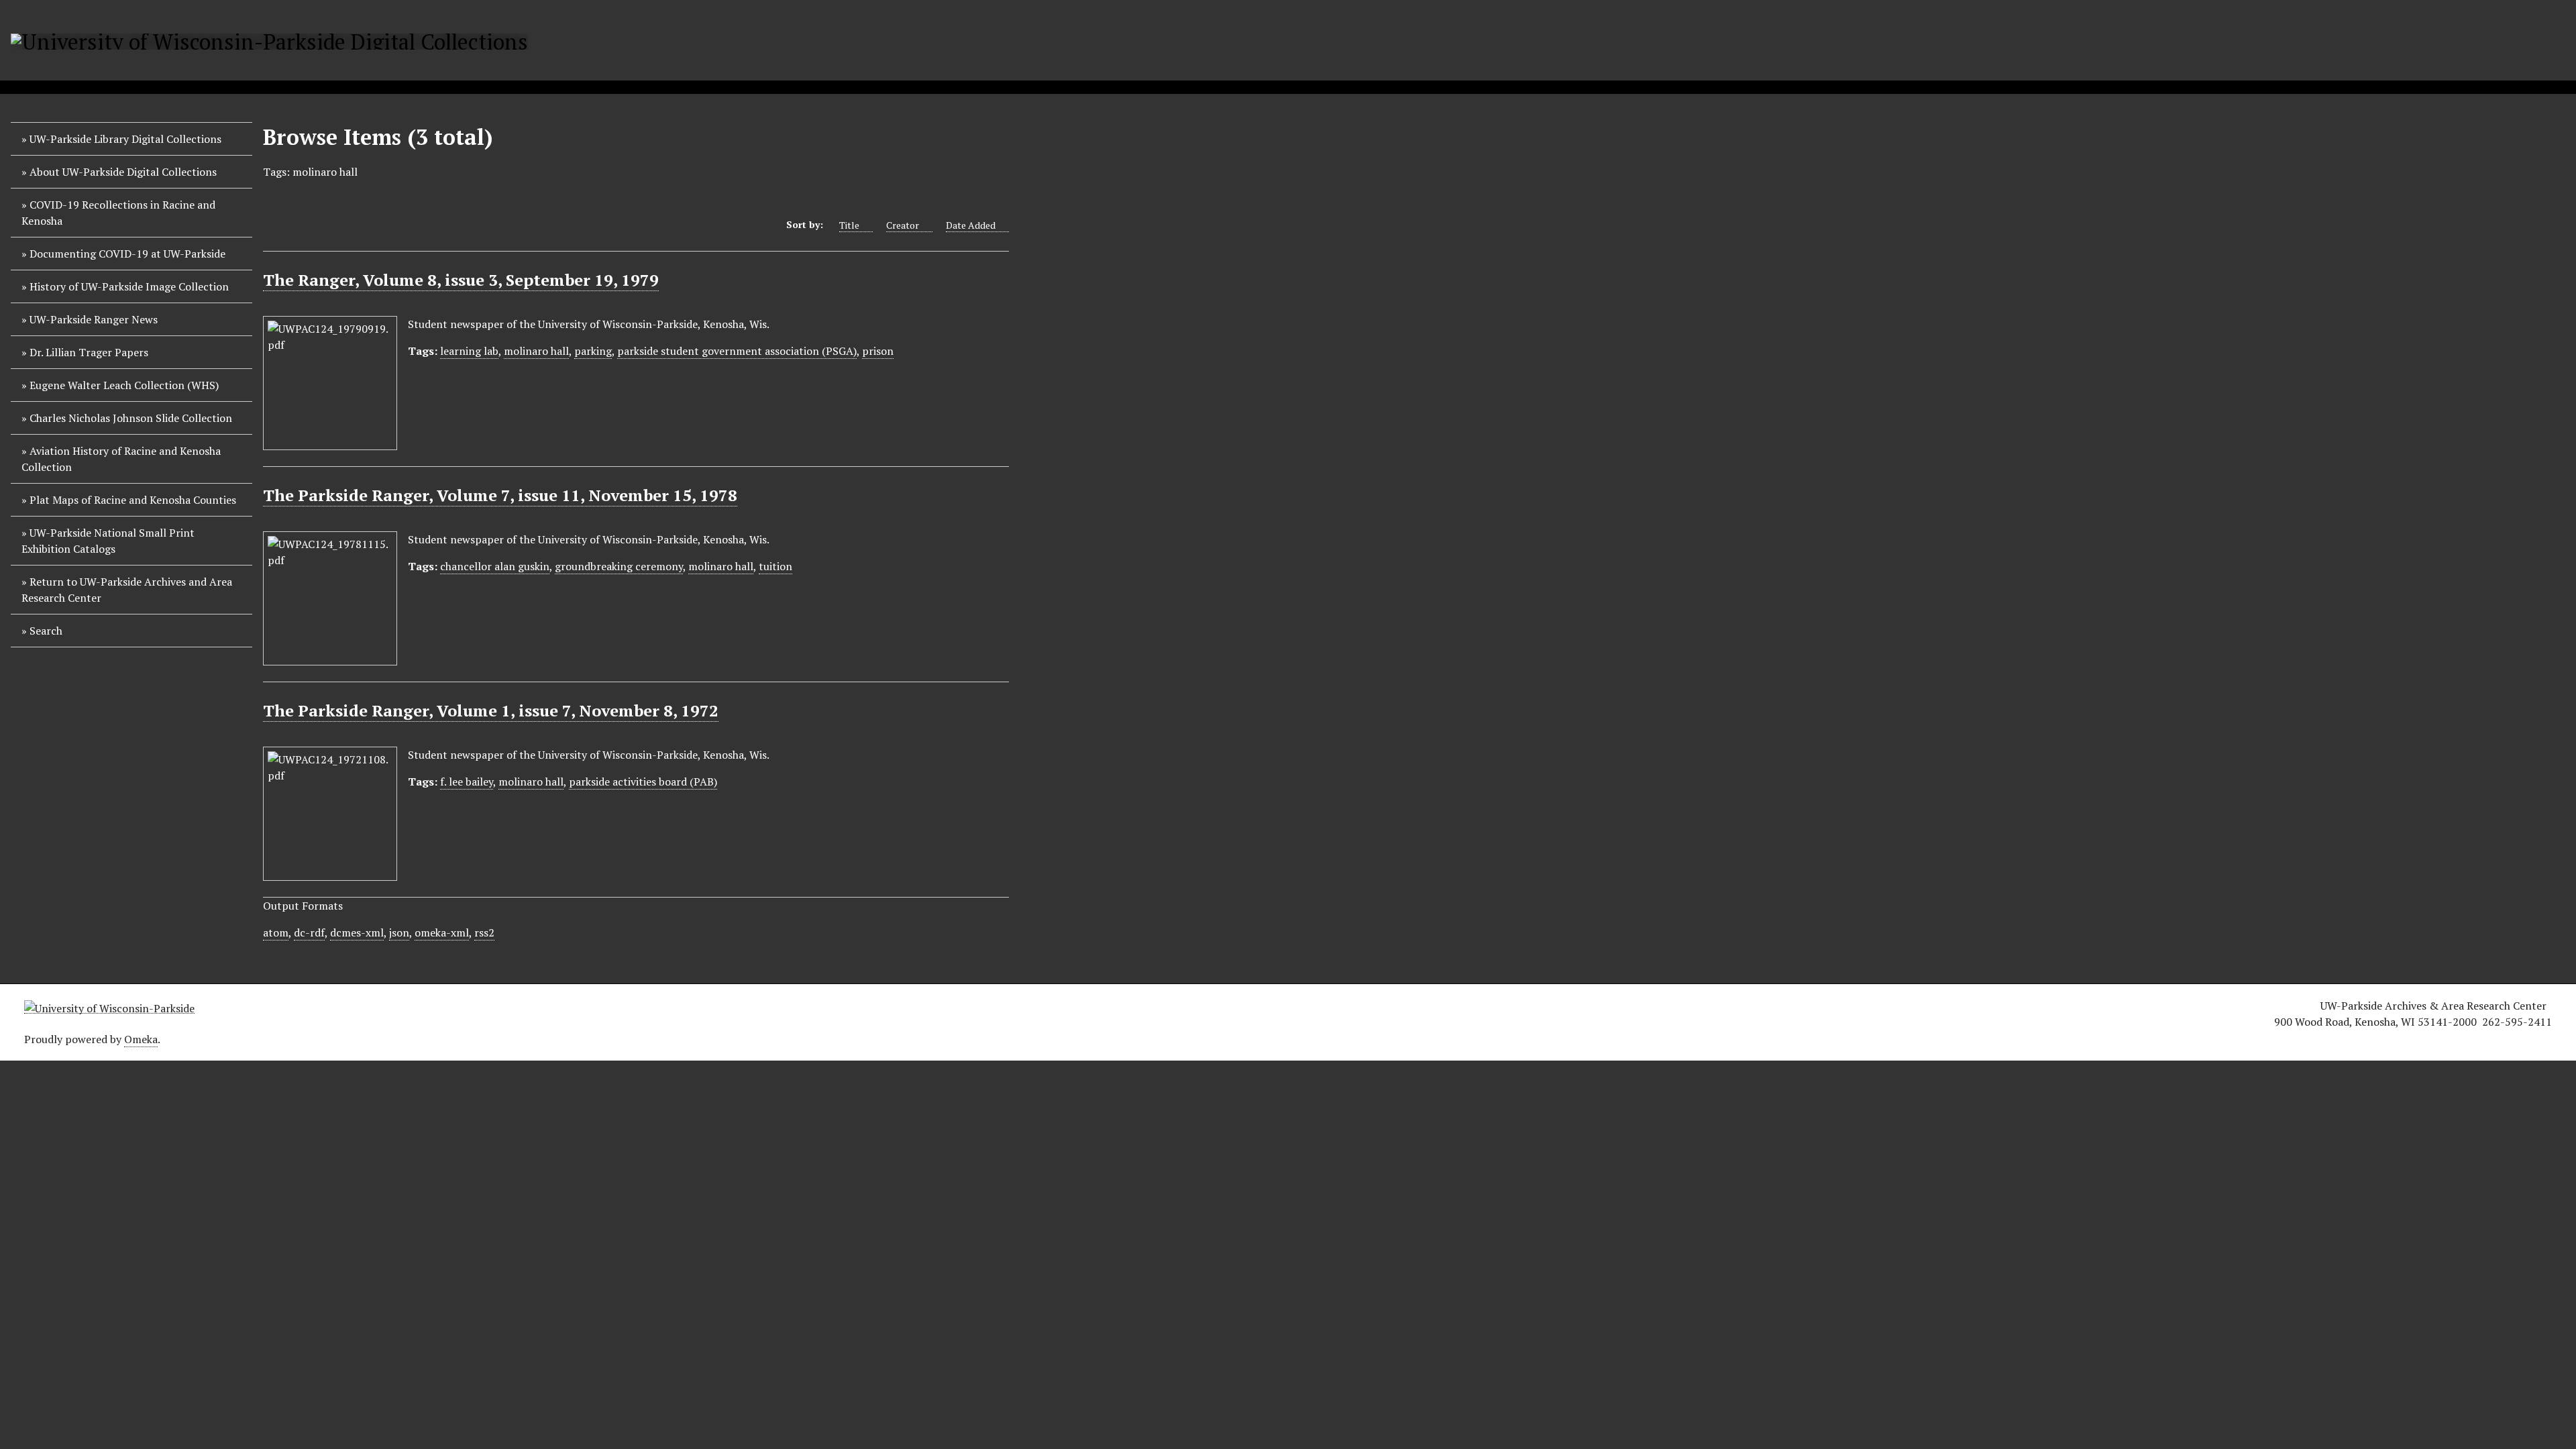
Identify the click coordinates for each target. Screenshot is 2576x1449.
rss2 (484, 932)
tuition (775, 566)
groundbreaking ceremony (619, 566)
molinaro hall (536, 351)
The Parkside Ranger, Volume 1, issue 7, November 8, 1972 (491, 710)
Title (849, 225)
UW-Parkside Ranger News (94, 319)
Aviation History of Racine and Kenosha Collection (121, 459)
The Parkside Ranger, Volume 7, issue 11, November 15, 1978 (500, 495)
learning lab (469, 351)
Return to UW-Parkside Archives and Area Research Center (127, 590)
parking (593, 351)
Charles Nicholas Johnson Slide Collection (131, 418)
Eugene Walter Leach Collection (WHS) (124, 385)
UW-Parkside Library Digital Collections (125, 139)
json (399, 932)
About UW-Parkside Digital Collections (123, 172)
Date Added (971, 225)
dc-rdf (309, 932)
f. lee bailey (467, 782)
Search (46, 631)
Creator (903, 225)
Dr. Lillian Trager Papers (89, 352)
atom (276, 932)
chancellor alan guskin (495, 566)
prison (878, 351)
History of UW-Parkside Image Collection (129, 286)
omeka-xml (442, 932)
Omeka (141, 1039)
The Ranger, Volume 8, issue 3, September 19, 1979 (461, 280)
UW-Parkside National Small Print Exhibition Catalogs (108, 541)
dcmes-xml (357, 932)
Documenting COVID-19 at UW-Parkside (127, 254)
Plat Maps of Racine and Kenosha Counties (133, 500)
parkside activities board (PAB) (643, 782)
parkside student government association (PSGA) (737, 351)
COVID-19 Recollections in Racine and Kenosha (118, 213)
